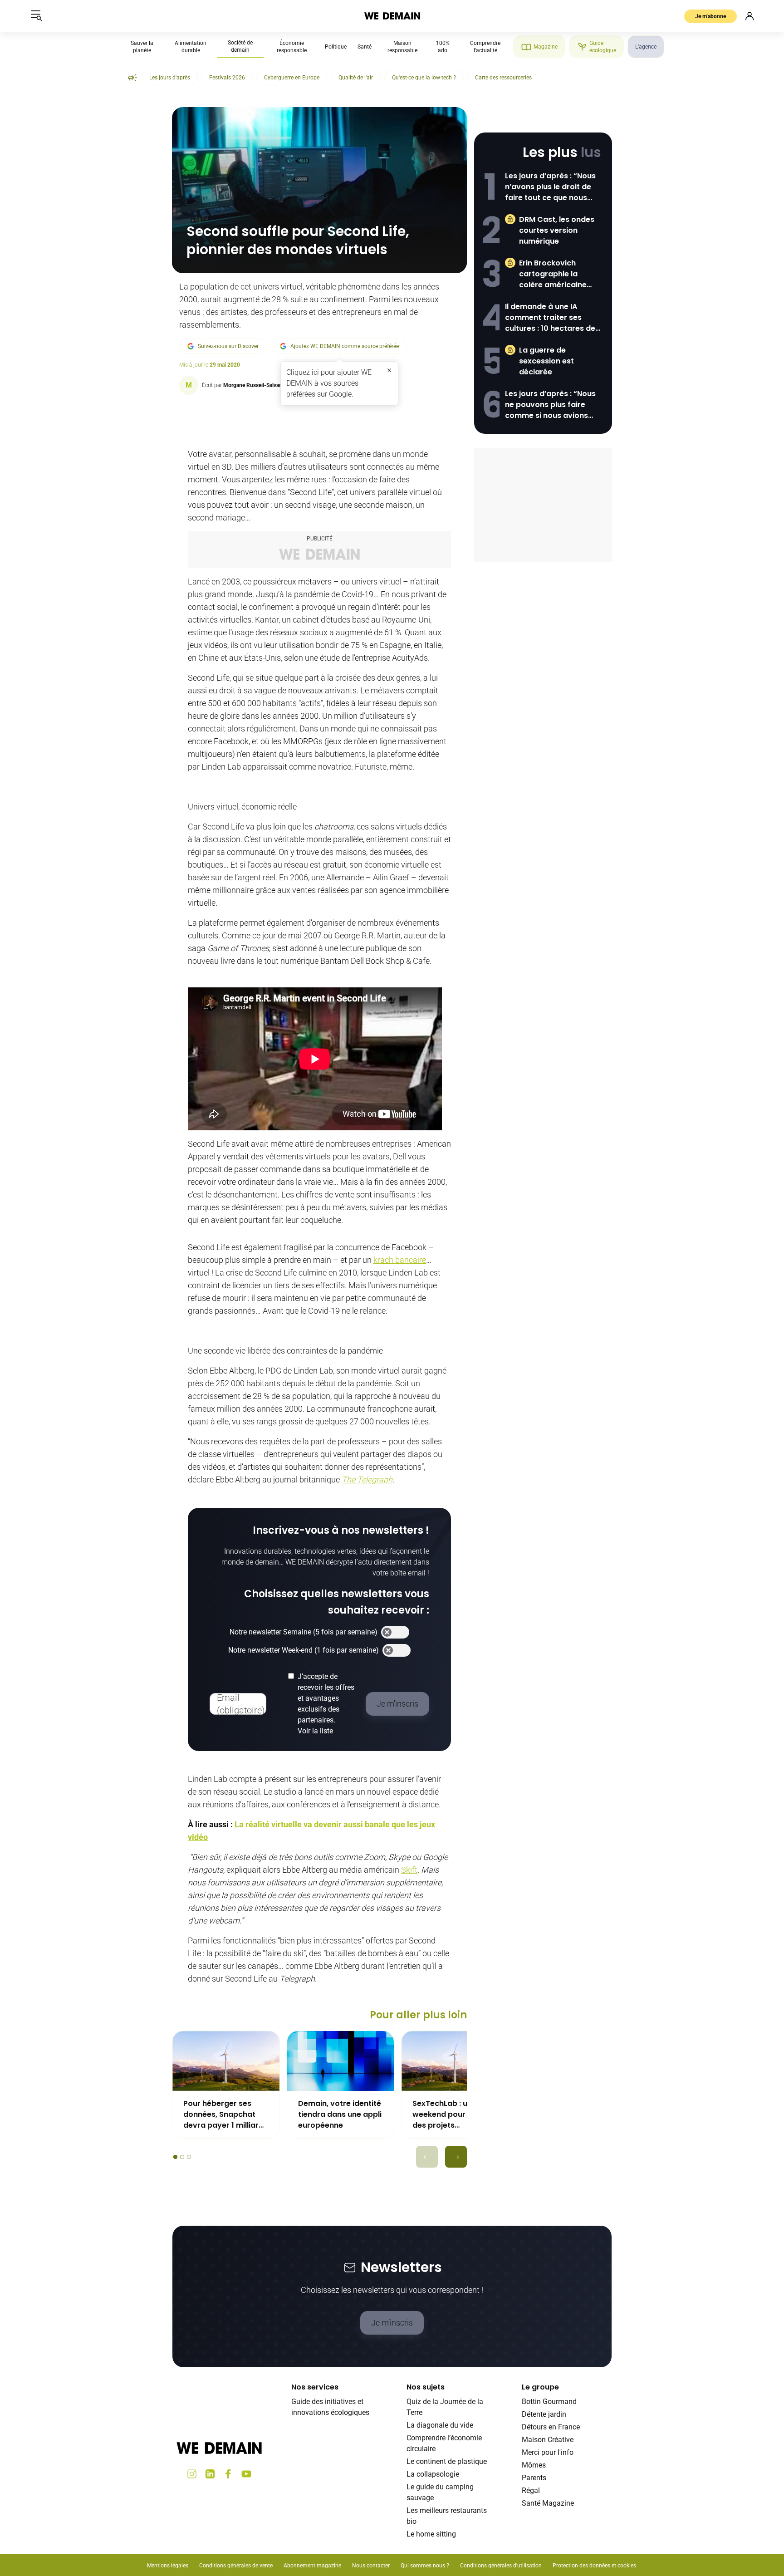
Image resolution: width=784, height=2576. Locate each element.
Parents (534, 2478)
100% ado (443, 47)
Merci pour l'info (548, 2452)
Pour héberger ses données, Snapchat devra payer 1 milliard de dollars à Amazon (223, 2115)
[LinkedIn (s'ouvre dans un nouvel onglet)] (210, 2474)
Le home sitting (431, 2534)
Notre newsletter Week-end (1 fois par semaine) (304, 1650)
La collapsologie (433, 2474)
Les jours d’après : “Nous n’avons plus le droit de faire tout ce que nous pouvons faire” (550, 187)
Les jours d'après (170, 78)
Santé (365, 47)
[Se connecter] (750, 16)
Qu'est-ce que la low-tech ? (424, 78)
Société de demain (240, 46)
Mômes (534, 2465)
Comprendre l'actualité (485, 47)
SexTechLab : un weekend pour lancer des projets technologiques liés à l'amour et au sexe (452, 2115)
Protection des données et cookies (595, 2566)
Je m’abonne (710, 16)
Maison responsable (402, 47)
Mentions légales (168, 2566)
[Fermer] (389, 370)
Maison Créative (548, 2440)
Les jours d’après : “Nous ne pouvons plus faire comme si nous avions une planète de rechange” (550, 405)
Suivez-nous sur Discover (228, 346)
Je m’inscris (392, 2323)
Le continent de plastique (447, 2461)
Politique (336, 47)
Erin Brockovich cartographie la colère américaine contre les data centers (553, 274)
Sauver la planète (142, 47)
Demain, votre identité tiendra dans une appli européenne (340, 2114)
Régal (531, 2490)
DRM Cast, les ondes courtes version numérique (557, 230)
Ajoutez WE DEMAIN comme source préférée (345, 346)
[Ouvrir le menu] (36, 16)
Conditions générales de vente (236, 2566)
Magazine (546, 47)
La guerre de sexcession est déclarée (546, 361)
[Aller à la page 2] (182, 2157)
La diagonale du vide (440, 2425)
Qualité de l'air (356, 78)
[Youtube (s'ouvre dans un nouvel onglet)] (246, 2474)
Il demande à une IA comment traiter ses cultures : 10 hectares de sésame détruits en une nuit (550, 318)
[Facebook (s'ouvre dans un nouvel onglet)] (228, 2474)
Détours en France (551, 2427)
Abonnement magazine (312, 2566)
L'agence (646, 47)
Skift (409, 1870)
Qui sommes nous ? (425, 2566)
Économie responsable (292, 47)
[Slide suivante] (456, 2157)
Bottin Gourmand (549, 2402)
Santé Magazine (548, 2503)
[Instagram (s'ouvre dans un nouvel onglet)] (192, 2474)
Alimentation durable (191, 47)
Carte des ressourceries (503, 78)
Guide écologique (603, 47)
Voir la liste (315, 1731)
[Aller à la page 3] (189, 2157)
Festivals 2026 (227, 78)
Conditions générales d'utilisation (501, 2566)
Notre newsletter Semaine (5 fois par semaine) (304, 1632)
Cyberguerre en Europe (292, 78)
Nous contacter (371, 2566)
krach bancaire (400, 1260)
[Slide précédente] (427, 2157)
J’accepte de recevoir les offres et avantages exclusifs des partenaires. (326, 1704)
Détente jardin (544, 2414)
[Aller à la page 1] (175, 2157)
